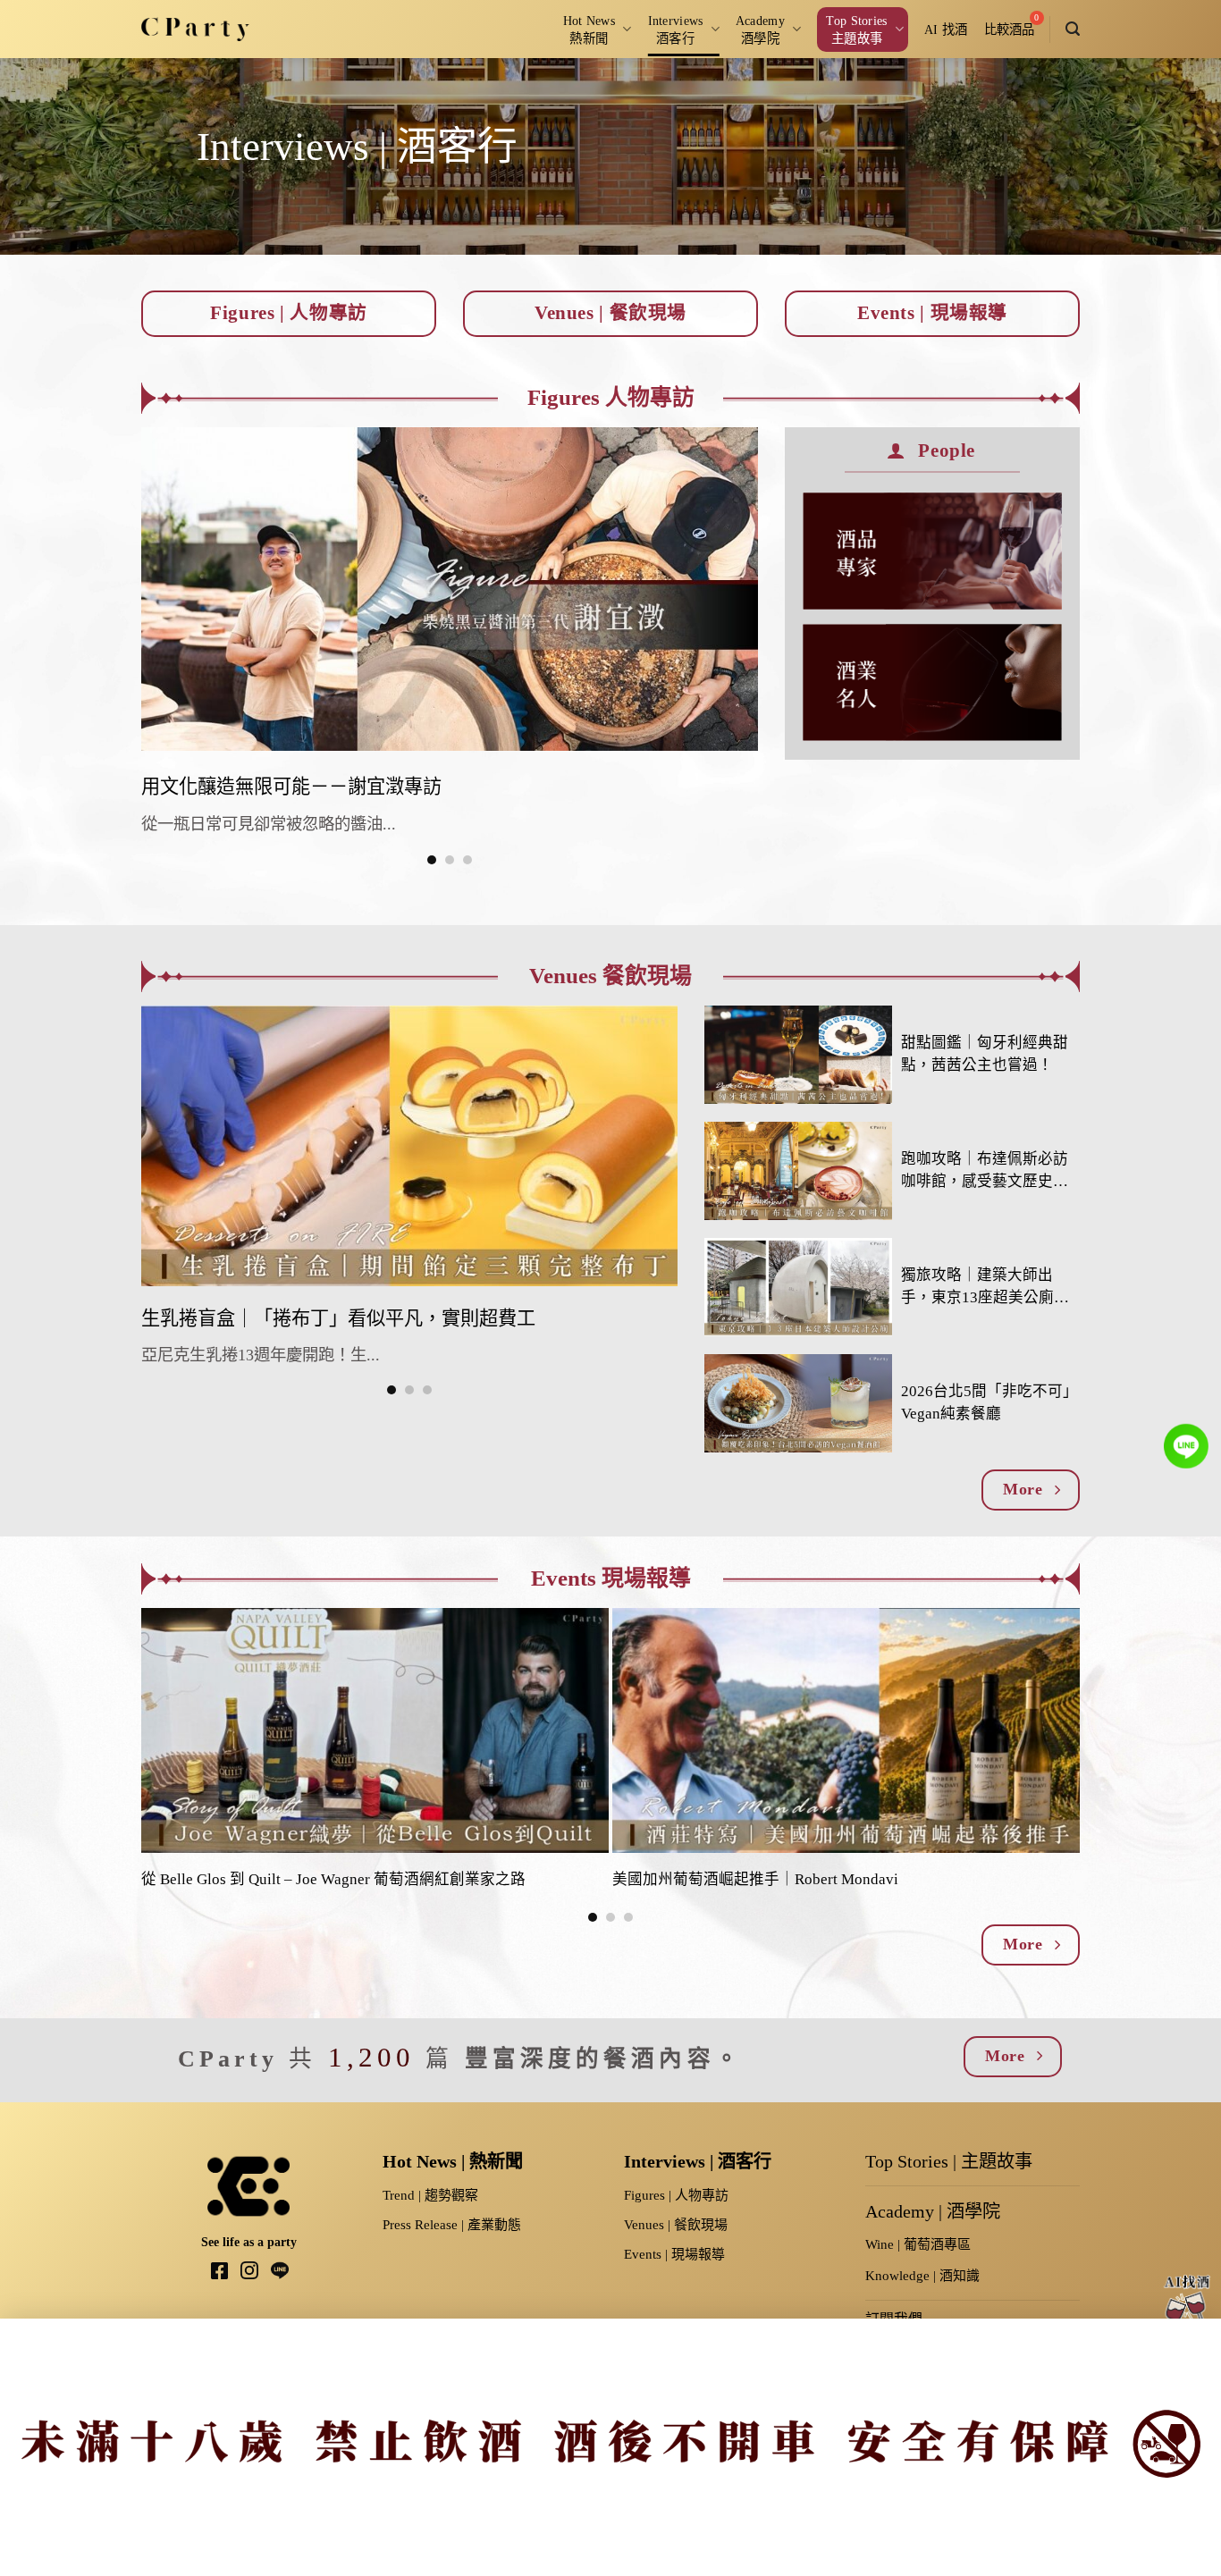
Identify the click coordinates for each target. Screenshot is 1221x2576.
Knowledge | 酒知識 (922, 2276)
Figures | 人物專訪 (676, 2195)
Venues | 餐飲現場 (676, 2225)
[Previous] (124, 645)
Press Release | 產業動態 (452, 2225)
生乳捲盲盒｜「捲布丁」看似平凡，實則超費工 (338, 1318)
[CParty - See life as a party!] (195, 29)
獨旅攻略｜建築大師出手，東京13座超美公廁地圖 (985, 1288)
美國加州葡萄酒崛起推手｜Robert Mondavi (755, 1879)
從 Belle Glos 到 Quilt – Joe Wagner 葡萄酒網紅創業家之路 (333, 1879)
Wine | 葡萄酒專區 (918, 2244)
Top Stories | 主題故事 (949, 2161)
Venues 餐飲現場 (610, 976)
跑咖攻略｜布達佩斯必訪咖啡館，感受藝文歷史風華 (985, 1172)
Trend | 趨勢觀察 (430, 2195)
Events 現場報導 (611, 1578)
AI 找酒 (946, 29)
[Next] (1040, 1719)
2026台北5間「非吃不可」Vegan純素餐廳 (989, 1402)
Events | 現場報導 (674, 2254)
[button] (1073, 29)
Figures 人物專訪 (611, 397)
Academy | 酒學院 (933, 2211)
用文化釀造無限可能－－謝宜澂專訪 (291, 787)
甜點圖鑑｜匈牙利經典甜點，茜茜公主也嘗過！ (985, 1054)
